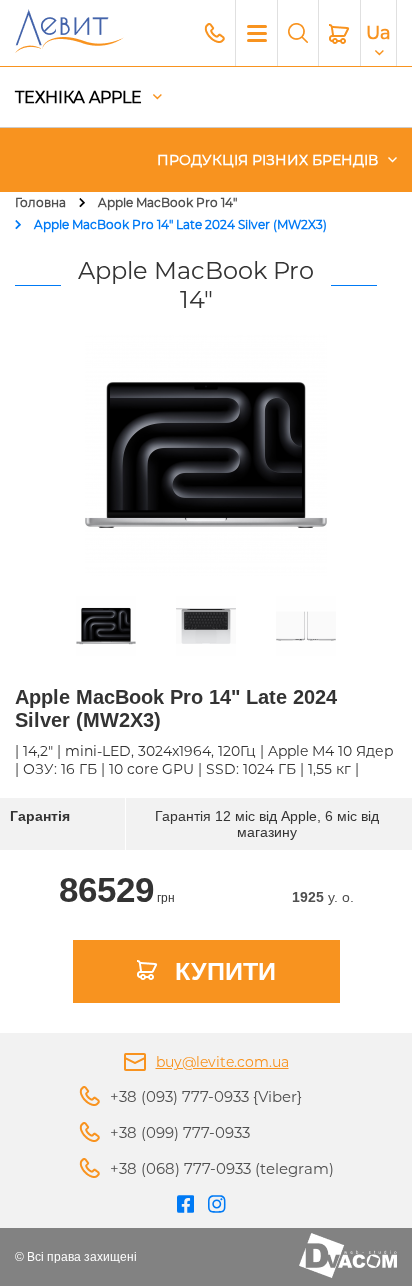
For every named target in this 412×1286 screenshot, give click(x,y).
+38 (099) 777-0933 (180, 1132)
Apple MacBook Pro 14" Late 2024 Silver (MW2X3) (180, 224)
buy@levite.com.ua (222, 1062)
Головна (40, 202)
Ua (378, 33)
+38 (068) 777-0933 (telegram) (222, 1168)
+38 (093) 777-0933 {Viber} (206, 1096)
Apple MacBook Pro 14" (167, 202)
